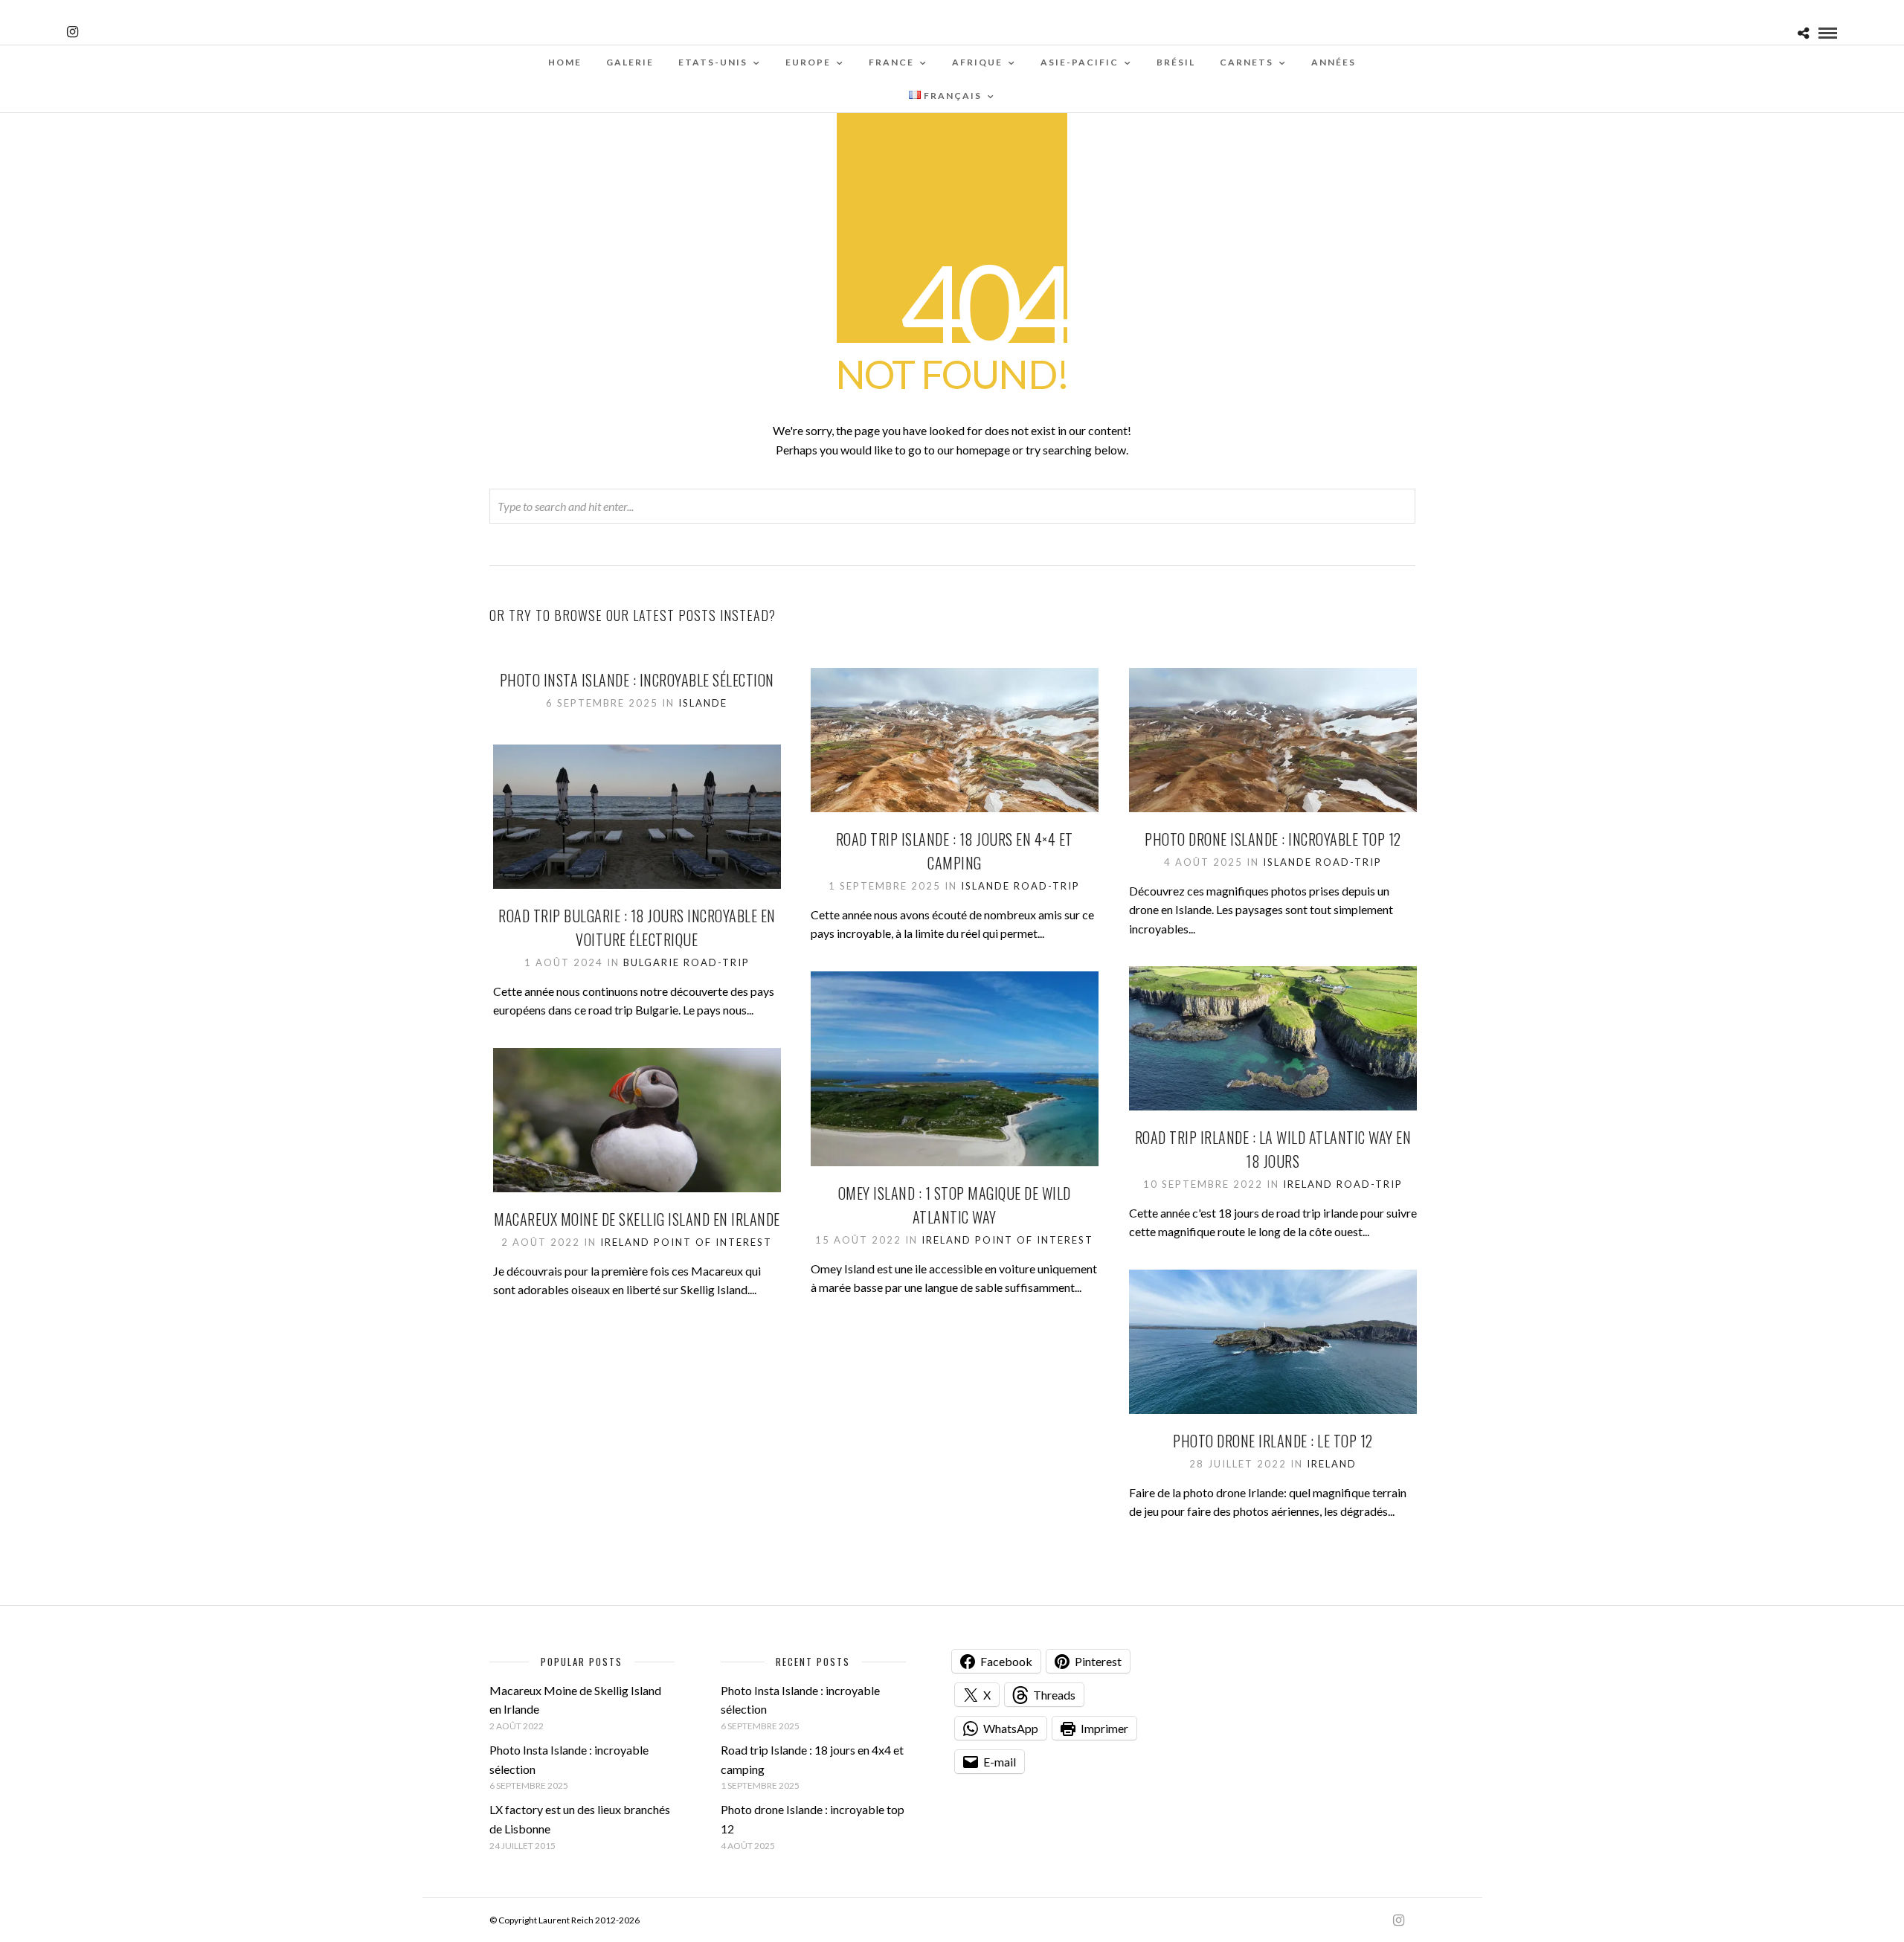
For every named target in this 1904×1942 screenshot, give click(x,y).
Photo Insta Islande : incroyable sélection (637, 680)
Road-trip (1047, 886)
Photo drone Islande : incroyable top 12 (1273, 839)
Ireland (1308, 1184)
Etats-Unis (713, 62)
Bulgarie (652, 962)
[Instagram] (73, 32)
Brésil (1176, 62)
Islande (703, 703)
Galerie (630, 62)
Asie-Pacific (1080, 62)
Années (1334, 62)
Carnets (1247, 62)
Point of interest (1034, 1240)
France (891, 62)
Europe (808, 62)
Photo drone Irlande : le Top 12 (1273, 1441)
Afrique (977, 62)
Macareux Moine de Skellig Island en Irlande (637, 1219)
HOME (565, 62)
